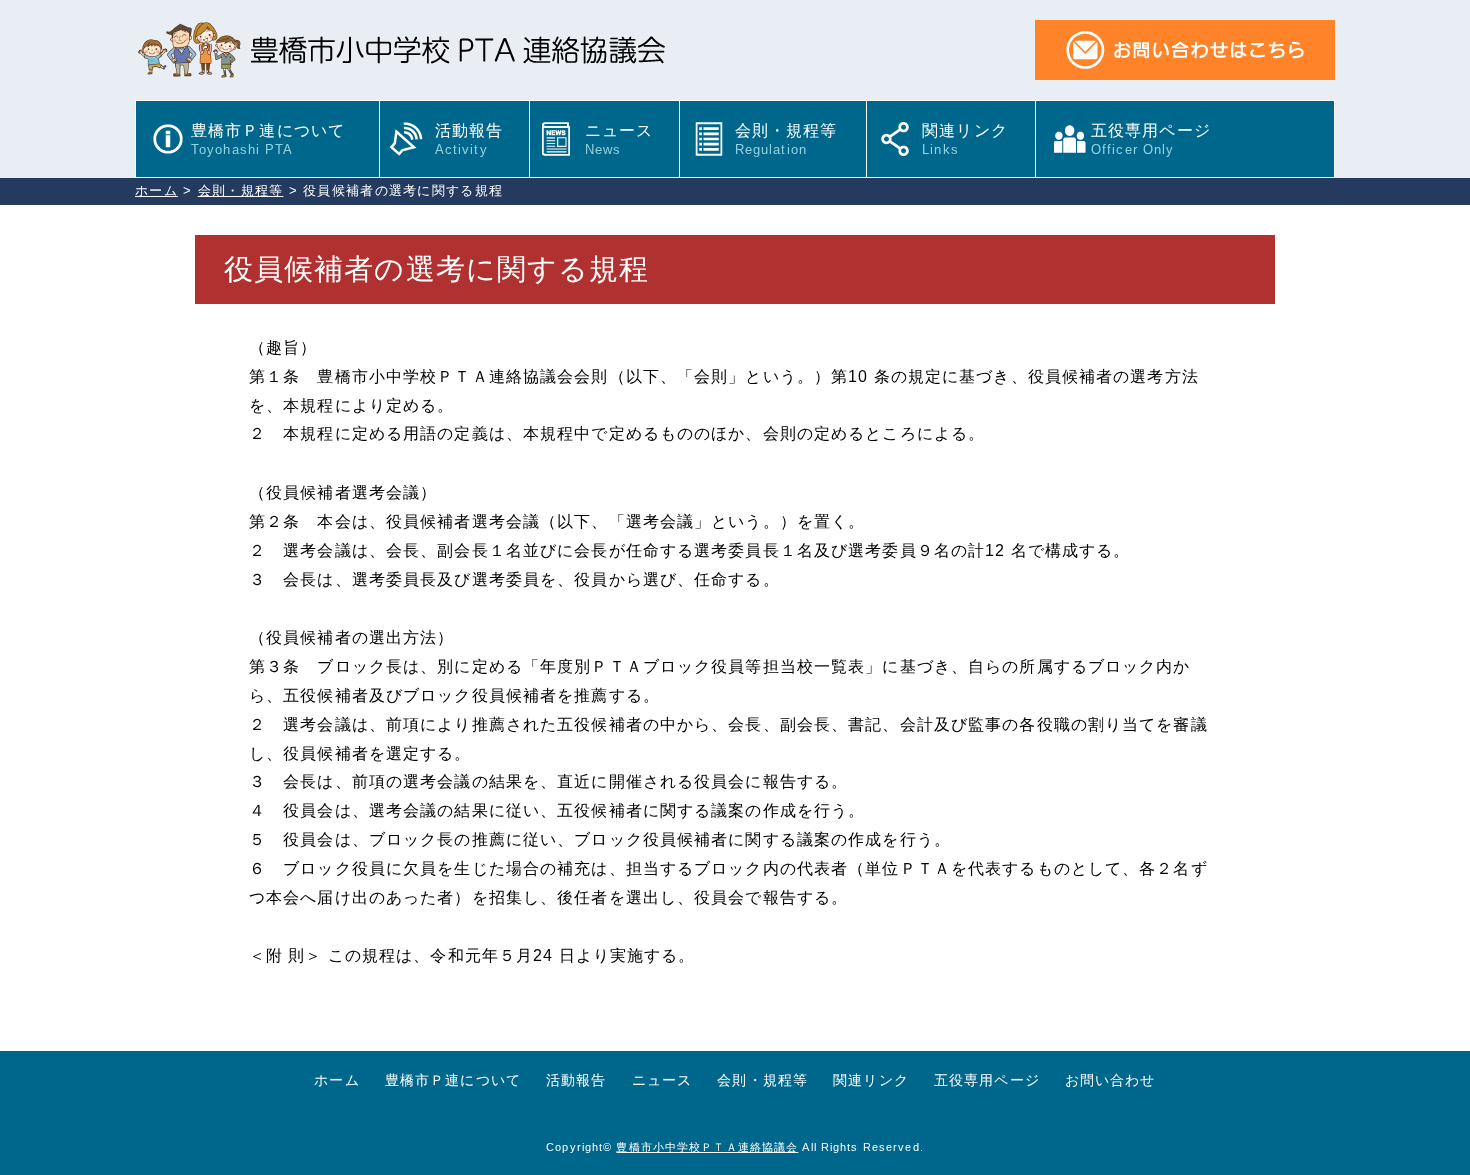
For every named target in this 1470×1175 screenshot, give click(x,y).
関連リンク (965, 139)
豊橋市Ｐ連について (268, 139)
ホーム (336, 1080)
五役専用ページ (1159, 139)
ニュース (619, 139)
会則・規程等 (786, 139)
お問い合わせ (1110, 1080)
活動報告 (469, 139)
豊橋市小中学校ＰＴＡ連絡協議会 (707, 1147)
